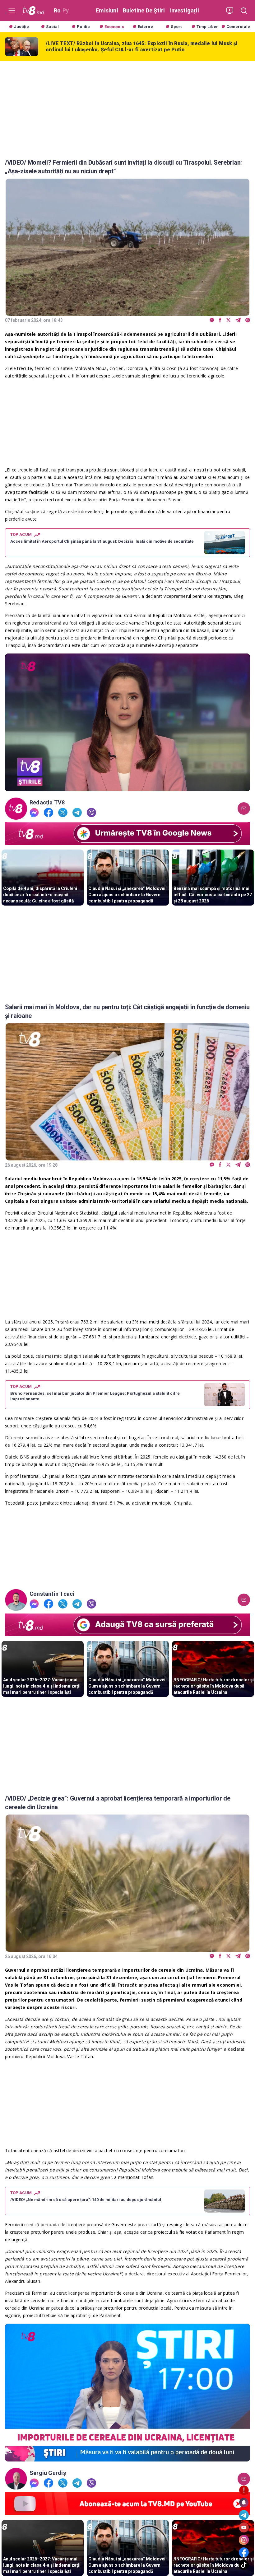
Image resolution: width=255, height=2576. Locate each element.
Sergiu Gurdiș (48, 2473)
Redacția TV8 (47, 803)
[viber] (248, 320)
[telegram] (238, 320)
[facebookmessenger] (212, 320)
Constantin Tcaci (52, 1594)
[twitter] (228, 320)
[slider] (127, 787)
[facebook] (220, 320)
